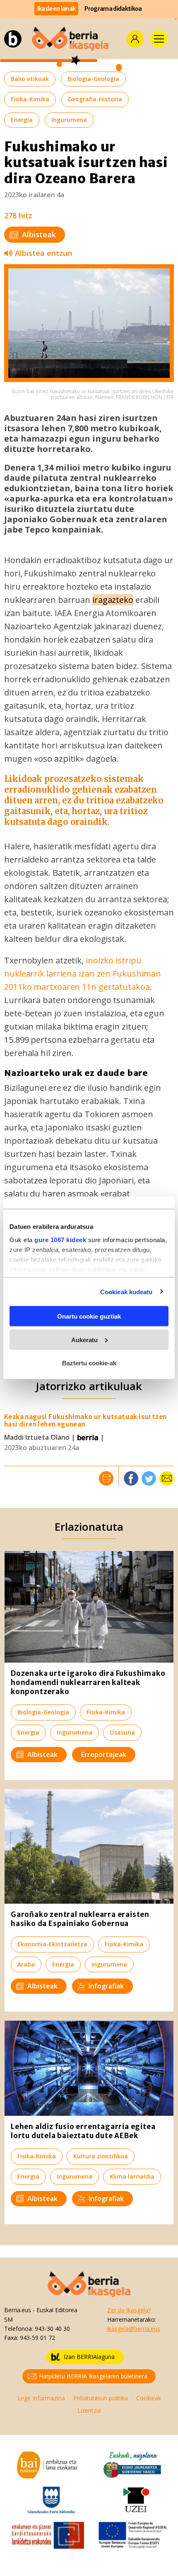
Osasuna (122, 1732)
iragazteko (113, 600)
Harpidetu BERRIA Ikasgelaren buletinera (93, 2376)
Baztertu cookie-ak (89, 1363)
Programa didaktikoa (113, 9)
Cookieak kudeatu (126, 1292)
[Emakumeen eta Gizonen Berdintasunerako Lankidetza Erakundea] (48, 2534)
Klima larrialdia (132, 2176)
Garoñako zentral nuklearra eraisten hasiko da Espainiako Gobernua (80, 1919)
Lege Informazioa (41, 2398)
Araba (26, 1964)
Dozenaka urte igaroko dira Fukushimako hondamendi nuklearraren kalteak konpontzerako (88, 1682)
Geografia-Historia (95, 99)
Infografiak (106, 1986)
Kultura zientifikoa (101, 2156)
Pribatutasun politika (101, 2398)
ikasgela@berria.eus (134, 2329)
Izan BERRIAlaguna (89, 2357)
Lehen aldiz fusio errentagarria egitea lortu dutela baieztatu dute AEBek (83, 2131)
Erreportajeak (104, 1754)
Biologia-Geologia (93, 79)
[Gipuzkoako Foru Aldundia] (51, 2499)
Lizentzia (89, 2410)
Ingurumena (69, 120)
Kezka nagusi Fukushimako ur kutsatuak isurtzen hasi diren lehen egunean (85, 1421)
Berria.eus (18, 2310)
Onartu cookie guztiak (89, 1316)
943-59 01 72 (37, 2338)
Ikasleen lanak (57, 9)
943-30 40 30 (52, 2329)
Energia (22, 120)
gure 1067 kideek (60, 1239)
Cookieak (149, 2398)
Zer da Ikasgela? (129, 2310)
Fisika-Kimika (30, 99)
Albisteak (39, 234)
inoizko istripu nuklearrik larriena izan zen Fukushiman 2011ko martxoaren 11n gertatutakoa (83, 974)
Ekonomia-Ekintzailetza (52, 1944)
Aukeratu (84, 1339)
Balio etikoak (30, 79)
